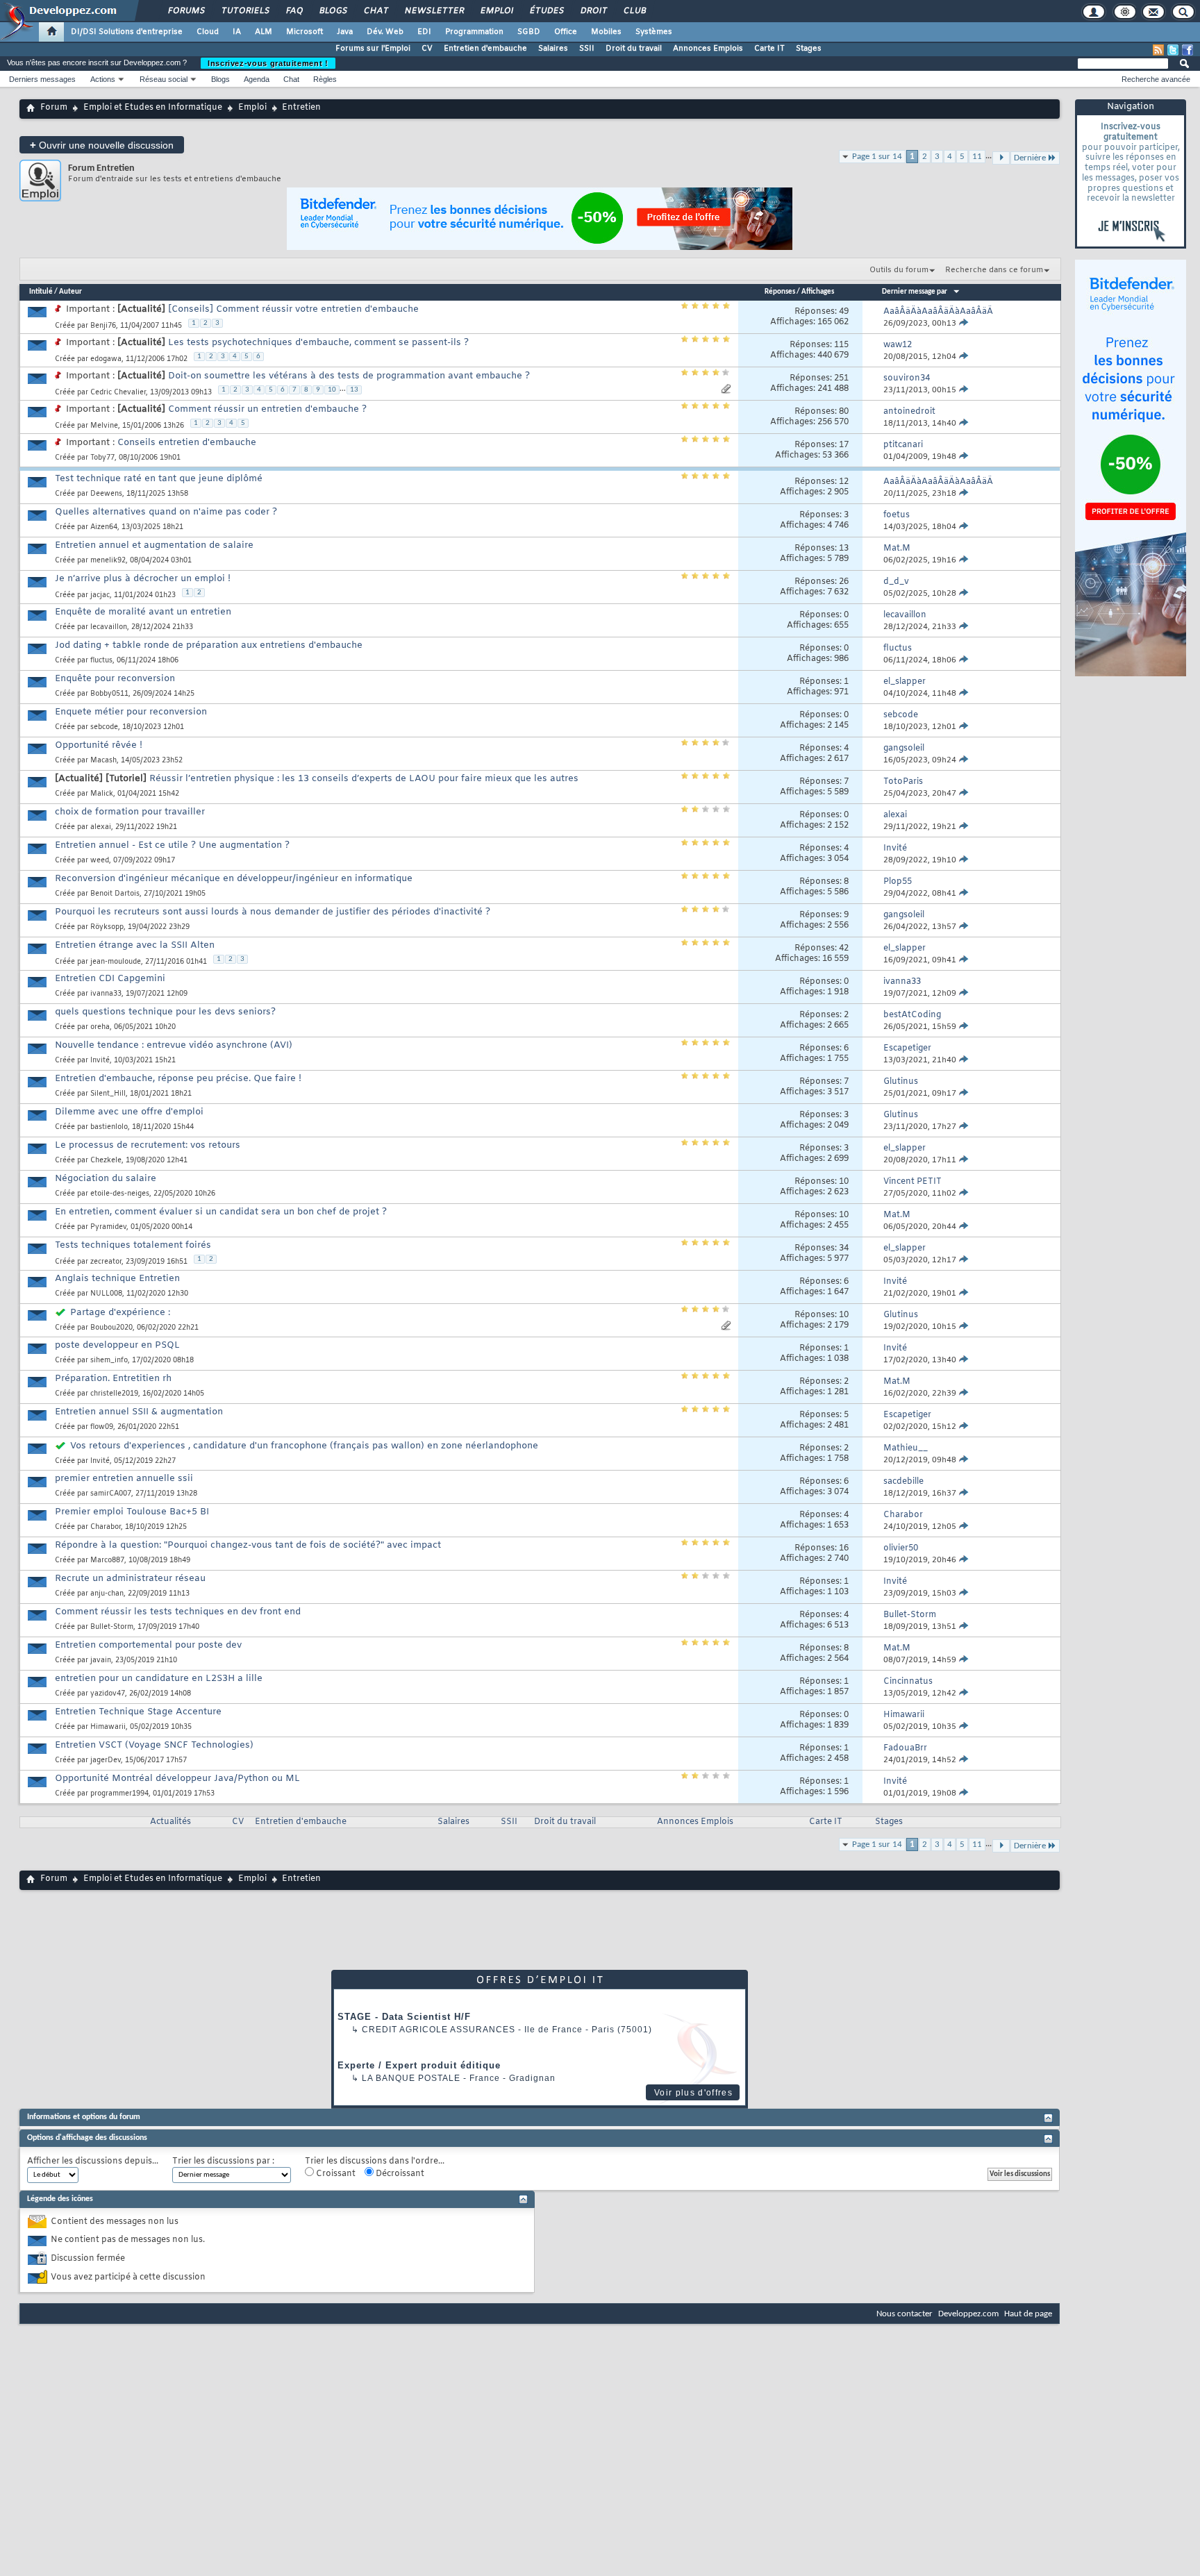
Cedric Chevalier (118, 393)
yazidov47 (108, 1694)
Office (566, 32)
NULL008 (106, 1294)
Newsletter (434, 11)
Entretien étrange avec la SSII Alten (135, 945)
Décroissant (399, 2174)
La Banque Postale (411, 2078)
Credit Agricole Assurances (439, 2030)
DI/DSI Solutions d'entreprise (127, 32)
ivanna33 (106, 994)
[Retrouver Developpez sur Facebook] (1187, 50)
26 (844, 582)
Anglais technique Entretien (117, 1279)
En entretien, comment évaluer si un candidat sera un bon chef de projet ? (221, 1212)
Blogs (333, 11)
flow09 (102, 1427)
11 (977, 157)
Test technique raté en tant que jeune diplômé (159, 479)
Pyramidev (108, 1227)
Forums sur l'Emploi (373, 49)
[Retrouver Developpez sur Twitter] (1173, 50)
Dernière (1030, 1846)
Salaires (553, 49)
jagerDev (106, 1760)
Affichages (818, 292)
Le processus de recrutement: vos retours (148, 1145)
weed (100, 861)
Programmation (474, 32)
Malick (102, 794)
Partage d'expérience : (120, 1313)
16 (844, 1548)
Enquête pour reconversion (115, 679)
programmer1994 (119, 1794)
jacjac (100, 595)
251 (841, 378)
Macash (103, 761)
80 (844, 412)
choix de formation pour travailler (130, 812)
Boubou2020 (111, 1328)
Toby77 (102, 458)
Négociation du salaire (106, 1179)
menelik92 (108, 561)
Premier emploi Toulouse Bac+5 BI (132, 1512)
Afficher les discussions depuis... (93, 2162)
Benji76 (103, 326)
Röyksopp (107, 927)
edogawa (106, 359)
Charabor (106, 1527)
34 (844, 1248)
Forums (186, 11)
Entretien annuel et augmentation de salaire (154, 545)
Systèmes (654, 32)
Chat (375, 11)
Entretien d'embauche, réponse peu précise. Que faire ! (178, 1079)
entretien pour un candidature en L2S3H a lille (159, 1679)
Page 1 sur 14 (877, 157)
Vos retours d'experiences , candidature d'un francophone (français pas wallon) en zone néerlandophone (304, 1446)
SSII (587, 49)
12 (844, 482)
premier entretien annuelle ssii (124, 1479)
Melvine (104, 426)
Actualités (170, 1822)
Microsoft (305, 32)
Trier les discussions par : (223, 2162)
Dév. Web (385, 32)
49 (844, 312)
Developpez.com (968, 2314)
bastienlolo (109, 1127)
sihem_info (109, 1361)
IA (237, 32)
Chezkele (106, 1161)
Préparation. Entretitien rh (113, 1379)
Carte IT (769, 49)
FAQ (294, 11)
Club (634, 11)
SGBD (529, 32)
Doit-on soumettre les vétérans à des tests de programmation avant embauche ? (349, 376)
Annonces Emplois (708, 49)
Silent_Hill (108, 1094)
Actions (103, 79)
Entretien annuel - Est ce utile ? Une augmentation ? (172, 845)
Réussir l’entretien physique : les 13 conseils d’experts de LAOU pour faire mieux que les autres (364, 779)
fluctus (101, 661)
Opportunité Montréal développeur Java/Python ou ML (177, 1779)
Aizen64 (104, 527)
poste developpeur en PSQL (117, 1345)
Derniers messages (42, 79)
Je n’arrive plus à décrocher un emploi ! (143, 579)
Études (546, 11)
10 (332, 390)
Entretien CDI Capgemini (110, 979)
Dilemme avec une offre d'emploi (129, 1112)
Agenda (257, 79)
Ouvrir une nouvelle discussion (102, 145)
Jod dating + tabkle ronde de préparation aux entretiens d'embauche (209, 645)
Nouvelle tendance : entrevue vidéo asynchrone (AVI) (174, 1045)
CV (427, 49)
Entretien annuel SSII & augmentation (139, 1412)
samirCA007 (111, 1494)
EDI (424, 32)
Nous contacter (905, 2314)
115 (841, 345)
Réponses (780, 292)
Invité (100, 1061)
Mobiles (606, 32)
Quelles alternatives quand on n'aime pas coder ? (166, 512)
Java (345, 32)
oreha (100, 1027)
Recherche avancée (1156, 79)
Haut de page (1028, 2314)
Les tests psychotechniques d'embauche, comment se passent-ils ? (318, 343)
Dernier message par (915, 292)
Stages (809, 49)
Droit (593, 11)
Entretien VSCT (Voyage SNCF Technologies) (154, 1745)
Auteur (70, 292)
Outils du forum (899, 270)
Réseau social (164, 79)
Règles (325, 79)
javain (101, 1661)
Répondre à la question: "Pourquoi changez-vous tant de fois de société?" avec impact (248, 1545)
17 (844, 445)
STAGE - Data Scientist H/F (404, 2017)
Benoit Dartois (115, 894)
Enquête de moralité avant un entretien (143, 612)
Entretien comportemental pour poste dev (148, 1645)
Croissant (335, 2174)
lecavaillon (109, 627)
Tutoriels (245, 11)
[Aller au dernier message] (964, 324)
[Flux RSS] (1158, 50)
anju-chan (107, 1594)
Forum (54, 108)
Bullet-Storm (112, 1627)
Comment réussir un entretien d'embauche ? (267, 409)
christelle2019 (114, 1394)
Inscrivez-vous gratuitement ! (268, 63)
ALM (264, 32)
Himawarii (108, 1727)
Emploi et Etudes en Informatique (153, 108)
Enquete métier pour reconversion (131, 712)
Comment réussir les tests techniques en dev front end (178, 1612)
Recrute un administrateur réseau (130, 1579)
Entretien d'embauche (485, 49)
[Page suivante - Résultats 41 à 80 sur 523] (1001, 1846)
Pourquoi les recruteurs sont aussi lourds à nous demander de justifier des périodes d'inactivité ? (273, 912)
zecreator (106, 1262)
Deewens (106, 494)
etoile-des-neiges (120, 1194)
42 (844, 948)
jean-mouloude (116, 962)
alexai (101, 827)
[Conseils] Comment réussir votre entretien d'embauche (293, 309)
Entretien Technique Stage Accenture (138, 1712)
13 (354, 390)
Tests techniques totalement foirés (133, 1245)
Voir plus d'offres (693, 2093)
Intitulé (41, 292)
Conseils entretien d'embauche (187, 443)
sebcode (104, 727)
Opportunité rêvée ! (99, 745)
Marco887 (107, 1561)
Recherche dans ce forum (994, 270)
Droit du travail (634, 49)
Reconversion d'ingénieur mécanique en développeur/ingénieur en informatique (234, 879)
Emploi (496, 11)
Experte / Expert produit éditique (419, 2065)
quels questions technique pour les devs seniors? (165, 1012)
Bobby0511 (109, 694)
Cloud (208, 32)
